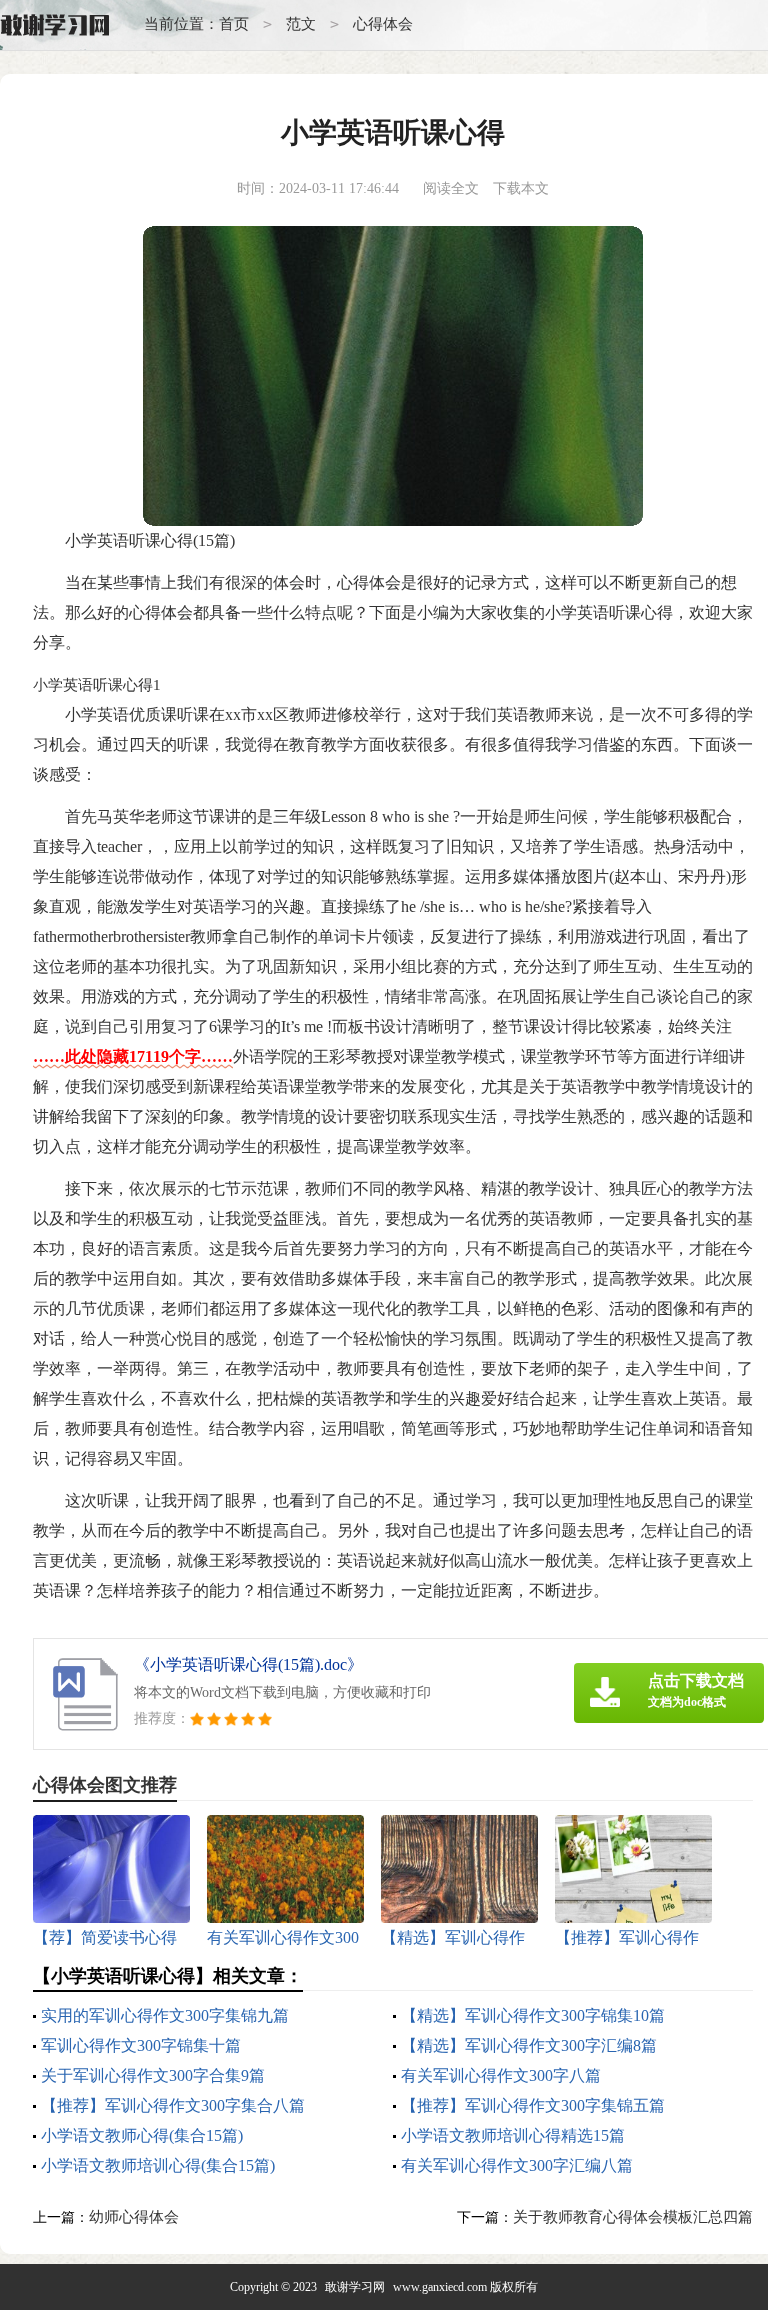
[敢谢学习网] (55, 25)
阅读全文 (451, 188)
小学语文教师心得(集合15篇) (142, 2135)
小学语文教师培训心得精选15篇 (513, 2135)
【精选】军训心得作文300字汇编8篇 (529, 2045)
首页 (234, 24)
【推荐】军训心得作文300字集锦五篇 (533, 2105)
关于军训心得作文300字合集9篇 (153, 2075)
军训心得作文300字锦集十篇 (141, 2045)
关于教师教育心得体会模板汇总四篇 (633, 2217)
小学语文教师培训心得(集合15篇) (158, 2165)
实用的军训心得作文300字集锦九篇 (165, 2015)
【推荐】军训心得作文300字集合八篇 (173, 2105)
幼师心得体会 (134, 2217)
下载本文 (521, 188)
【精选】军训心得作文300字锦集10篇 (533, 2015)
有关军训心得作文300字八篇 (501, 2075)
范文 (301, 24)
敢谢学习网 (355, 2287)
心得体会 (383, 24)
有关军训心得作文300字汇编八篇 (517, 2165)
